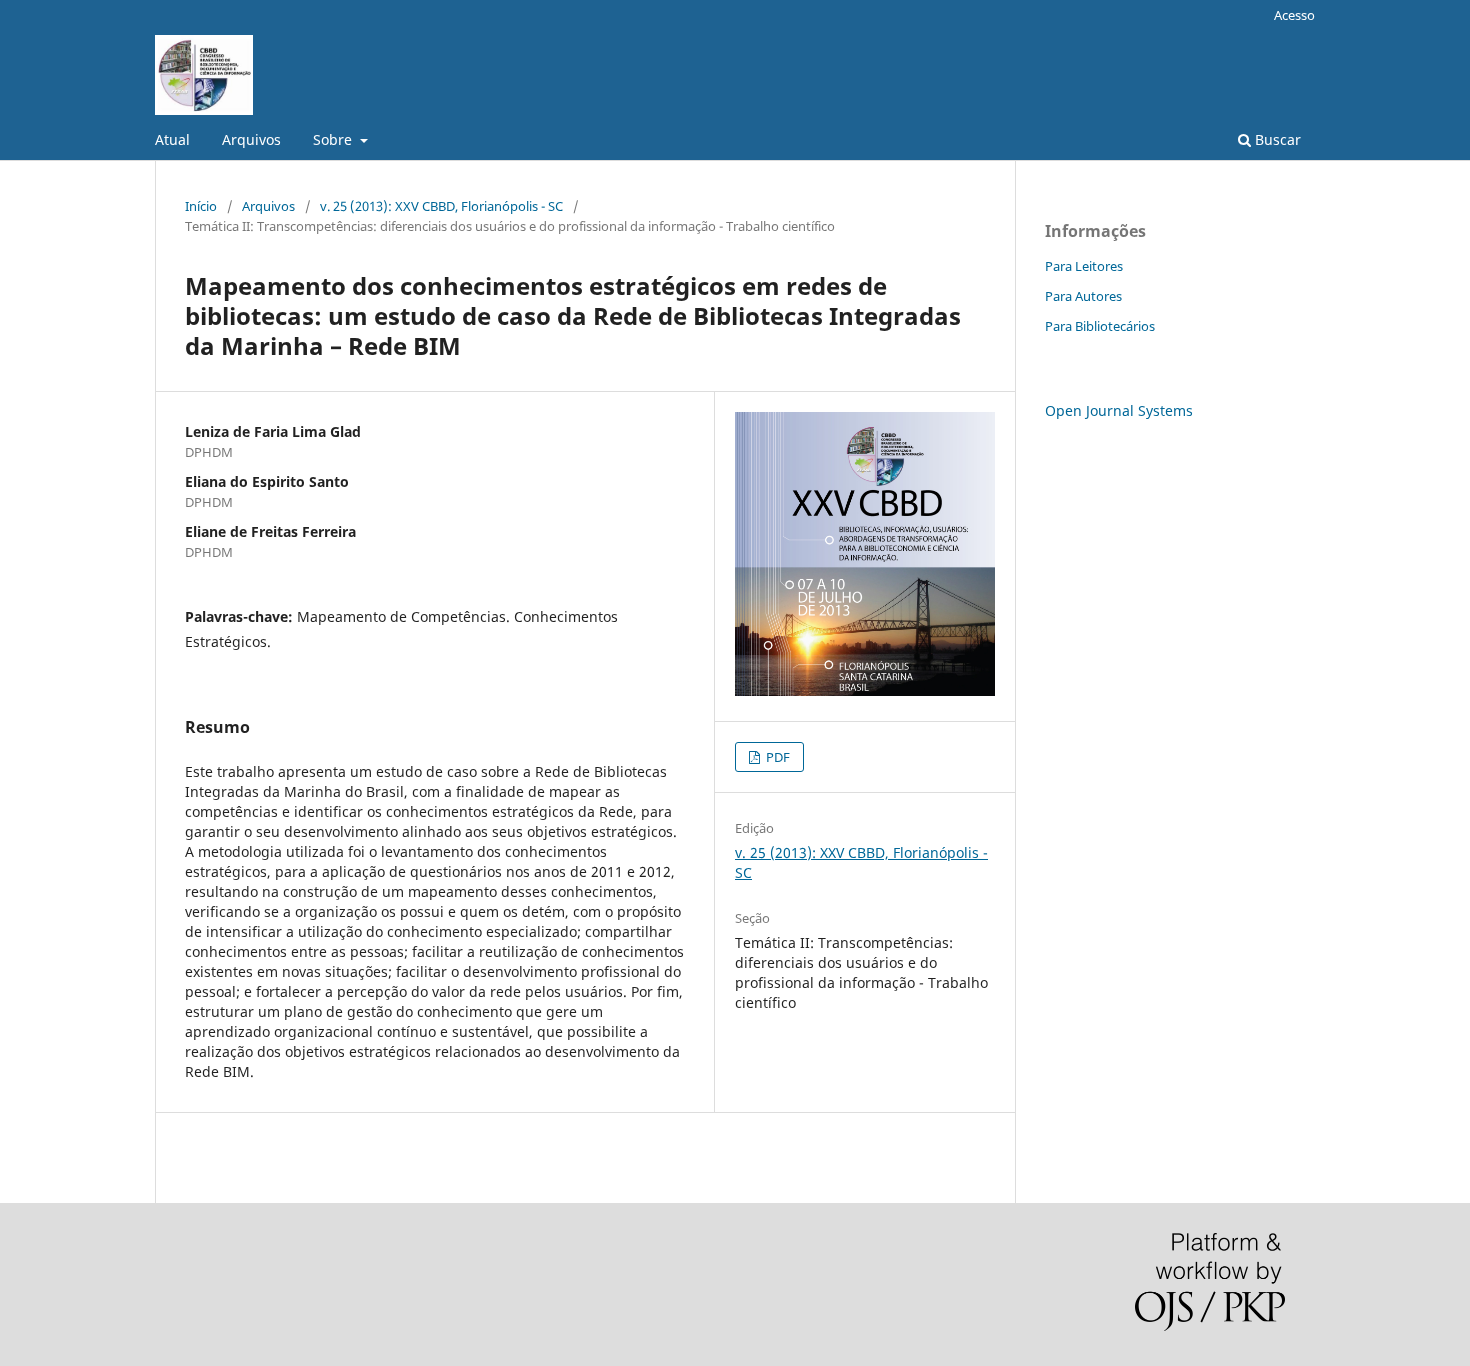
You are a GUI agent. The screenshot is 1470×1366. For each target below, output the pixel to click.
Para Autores (1083, 296)
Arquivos (251, 139)
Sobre (334, 139)
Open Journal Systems (1119, 410)
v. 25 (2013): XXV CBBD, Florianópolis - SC (441, 206)
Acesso (1294, 15)
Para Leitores (1084, 266)
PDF (776, 757)
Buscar (1276, 139)
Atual (172, 139)
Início (201, 206)
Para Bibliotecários (1100, 326)
